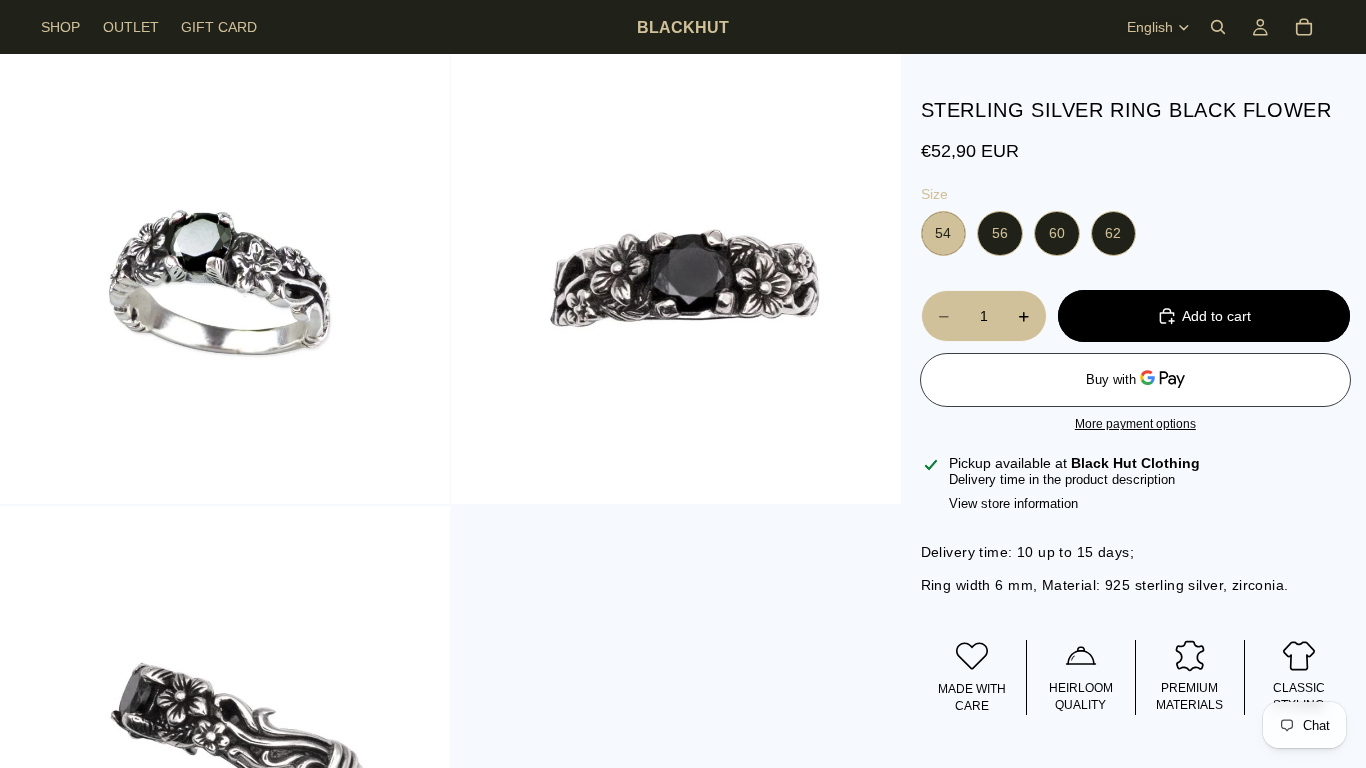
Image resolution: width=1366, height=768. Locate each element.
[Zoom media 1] (225, 279)
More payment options (1135, 423)
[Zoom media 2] (676, 279)
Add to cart (1216, 316)
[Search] (1218, 27)
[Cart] (1304, 27)
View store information (1013, 503)
